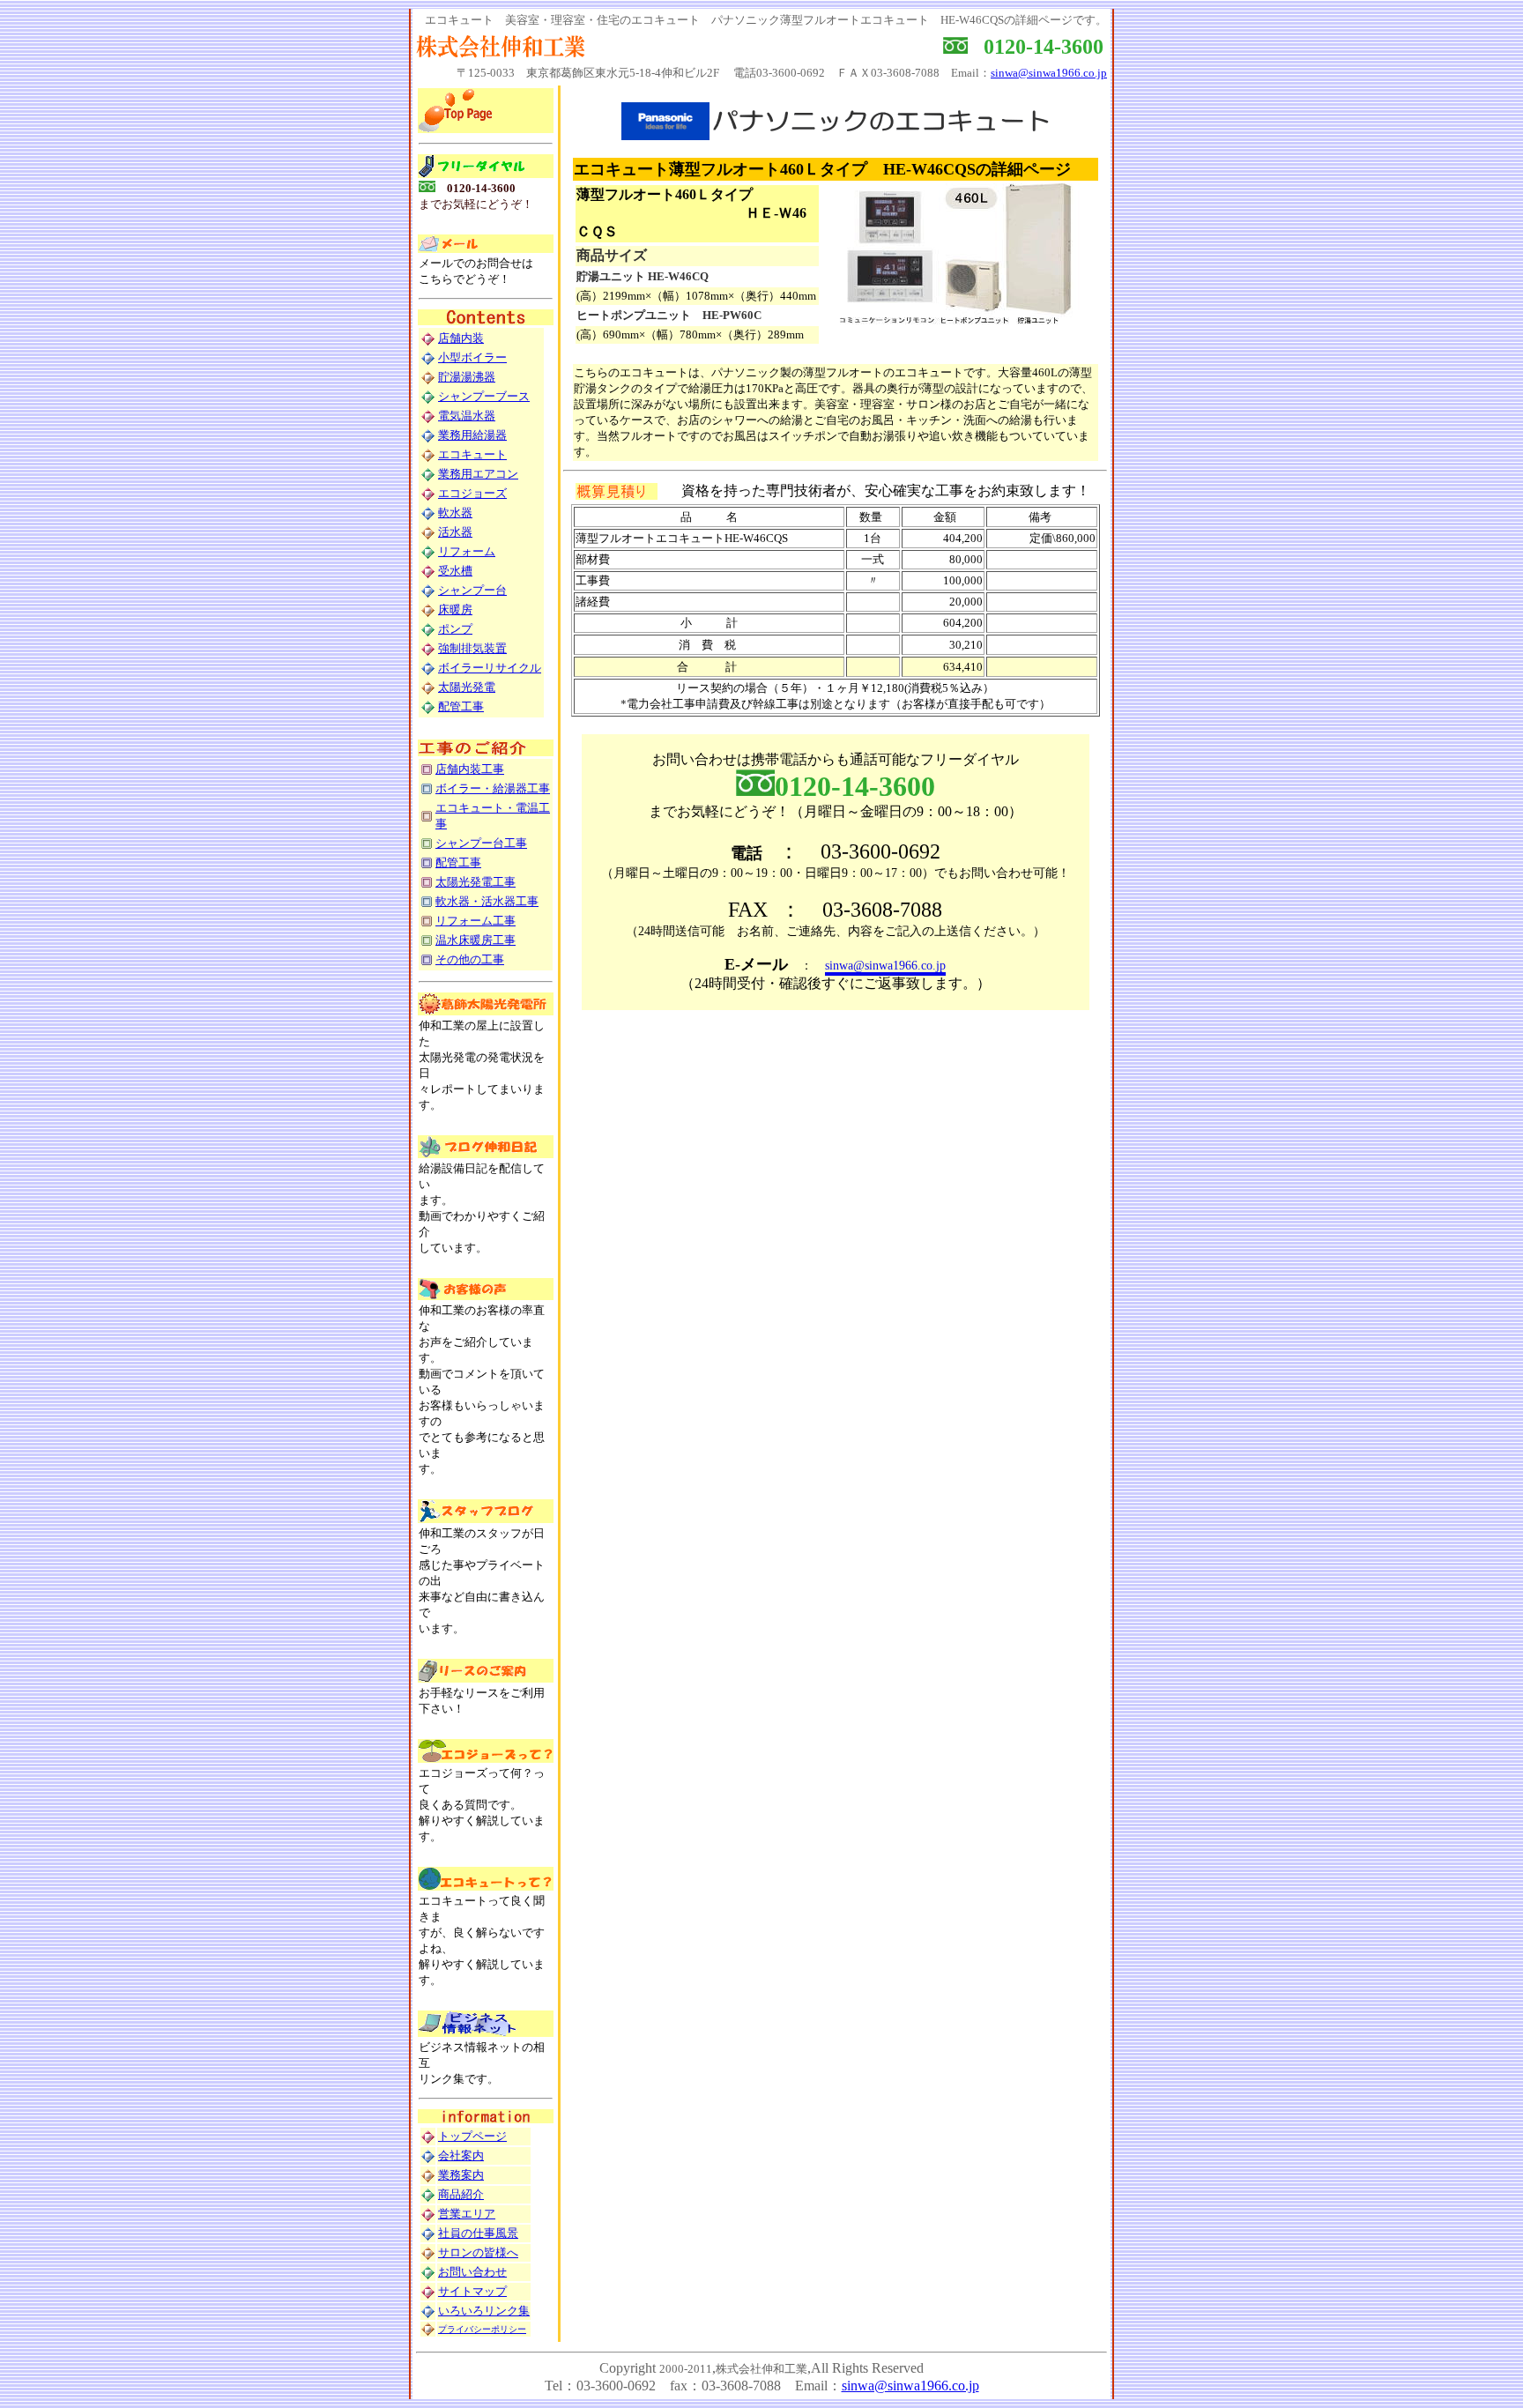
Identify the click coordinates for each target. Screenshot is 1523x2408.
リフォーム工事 (475, 921)
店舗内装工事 (470, 769)
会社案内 (461, 2155)
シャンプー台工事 (481, 843)
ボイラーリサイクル (490, 668)
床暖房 (455, 609)
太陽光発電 (467, 687)
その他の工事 (470, 959)
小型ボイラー (472, 357)
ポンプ (455, 629)
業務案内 (461, 2175)
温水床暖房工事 (475, 940)
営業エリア (467, 2214)
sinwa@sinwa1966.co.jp (1049, 73)
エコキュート (472, 454)
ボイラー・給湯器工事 (493, 788)
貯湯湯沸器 (467, 377)
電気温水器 (467, 416)
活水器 (455, 532)
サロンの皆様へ (478, 2252)
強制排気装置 (472, 648)
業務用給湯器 (472, 435)
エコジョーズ (472, 493)
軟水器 (455, 513)
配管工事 (461, 706)
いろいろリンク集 (484, 2311)
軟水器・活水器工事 (487, 901)
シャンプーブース (484, 396)
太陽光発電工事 (475, 882)
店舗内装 (461, 338)
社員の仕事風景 (478, 2233)
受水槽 (455, 571)
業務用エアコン (478, 474)
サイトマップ (472, 2291)
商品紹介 (461, 2194)
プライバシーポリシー (482, 2329)
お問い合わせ (472, 2272)
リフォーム (467, 551)
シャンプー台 (472, 590)
